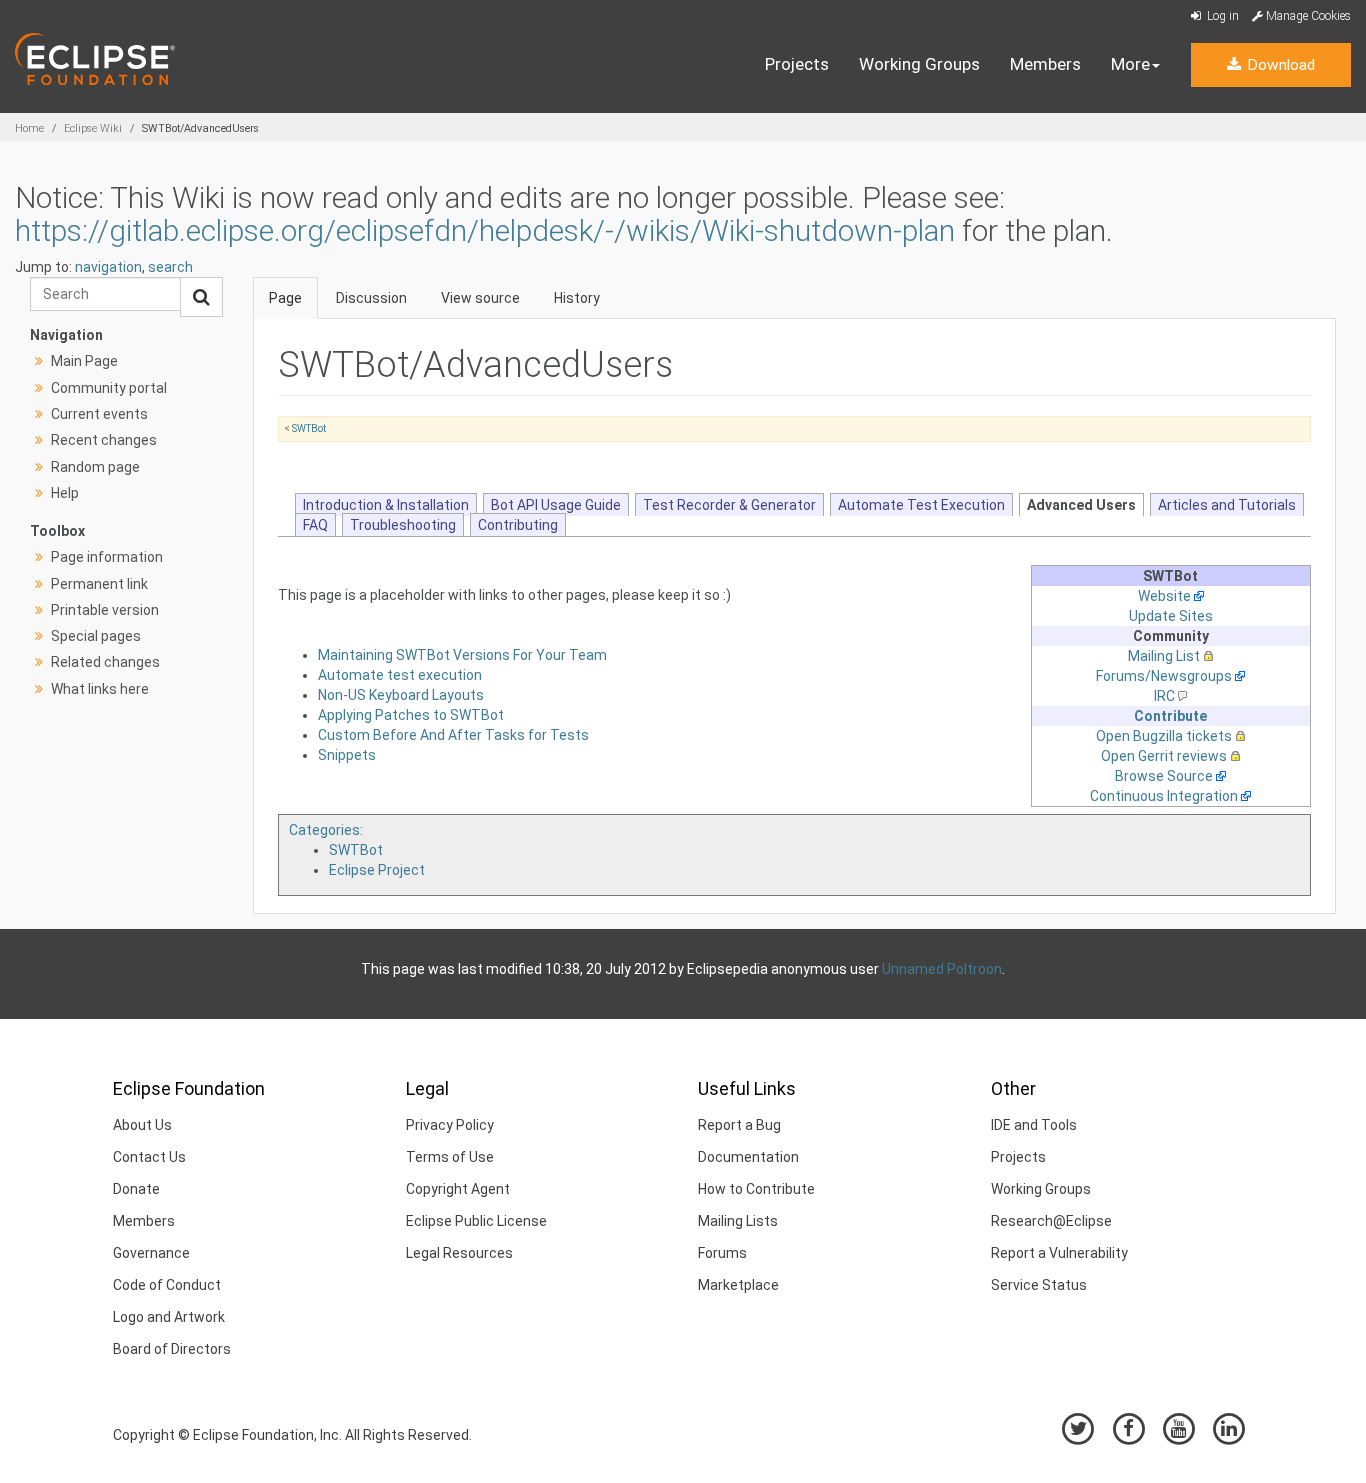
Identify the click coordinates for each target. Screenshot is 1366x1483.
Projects (797, 64)
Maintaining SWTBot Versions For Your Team (462, 655)
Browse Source (1164, 776)
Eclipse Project (377, 870)
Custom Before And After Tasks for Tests (453, 735)
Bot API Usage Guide (556, 505)
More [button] (1130, 64)
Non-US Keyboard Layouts (401, 695)
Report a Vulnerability (1059, 1253)
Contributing (518, 525)
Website (1164, 596)
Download (1279, 65)
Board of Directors (172, 1349)
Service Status (1039, 1285)
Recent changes (104, 440)
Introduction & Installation (386, 505)
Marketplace (738, 1285)
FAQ (315, 525)
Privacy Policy (450, 1125)
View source (480, 298)
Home (29, 128)
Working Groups (919, 64)
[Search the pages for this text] (201, 297)
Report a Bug (739, 1125)
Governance (151, 1253)
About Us (142, 1125)
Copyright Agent (458, 1189)
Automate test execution (400, 675)
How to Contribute (756, 1189)
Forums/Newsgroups (1164, 676)
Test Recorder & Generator (729, 505)
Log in (1221, 16)
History (577, 298)
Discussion (371, 298)
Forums (722, 1253)
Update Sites (1171, 616)
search (170, 267)
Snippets (347, 755)
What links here (100, 689)
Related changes (105, 662)
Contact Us (149, 1157)
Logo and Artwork (169, 1317)
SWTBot (309, 428)
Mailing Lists (738, 1221)
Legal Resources (459, 1253)
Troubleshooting (403, 525)
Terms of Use (450, 1157)
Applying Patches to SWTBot (411, 715)
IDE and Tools (1034, 1125)
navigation (108, 267)
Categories (324, 830)
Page (285, 298)
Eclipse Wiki (93, 128)
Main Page (84, 361)
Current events (99, 414)
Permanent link (99, 584)
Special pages (96, 636)
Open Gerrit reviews (1164, 756)
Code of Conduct (167, 1285)
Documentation (748, 1157)
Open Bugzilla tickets (1164, 736)
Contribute (1170, 716)
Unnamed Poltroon (942, 969)
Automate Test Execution (921, 505)
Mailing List (1164, 656)
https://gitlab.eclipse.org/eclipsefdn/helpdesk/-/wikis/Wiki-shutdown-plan (485, 230)
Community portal (109, 388)
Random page (95, 467)
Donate (136, 1189)
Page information (107, 557)
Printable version (105, 610)
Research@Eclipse (1051, 1221)
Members (1045, 64)
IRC (1164, 696)
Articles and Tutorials (1227, 505)
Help (65, 493)
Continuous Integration (1164, 796)
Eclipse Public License (476, 1221)
